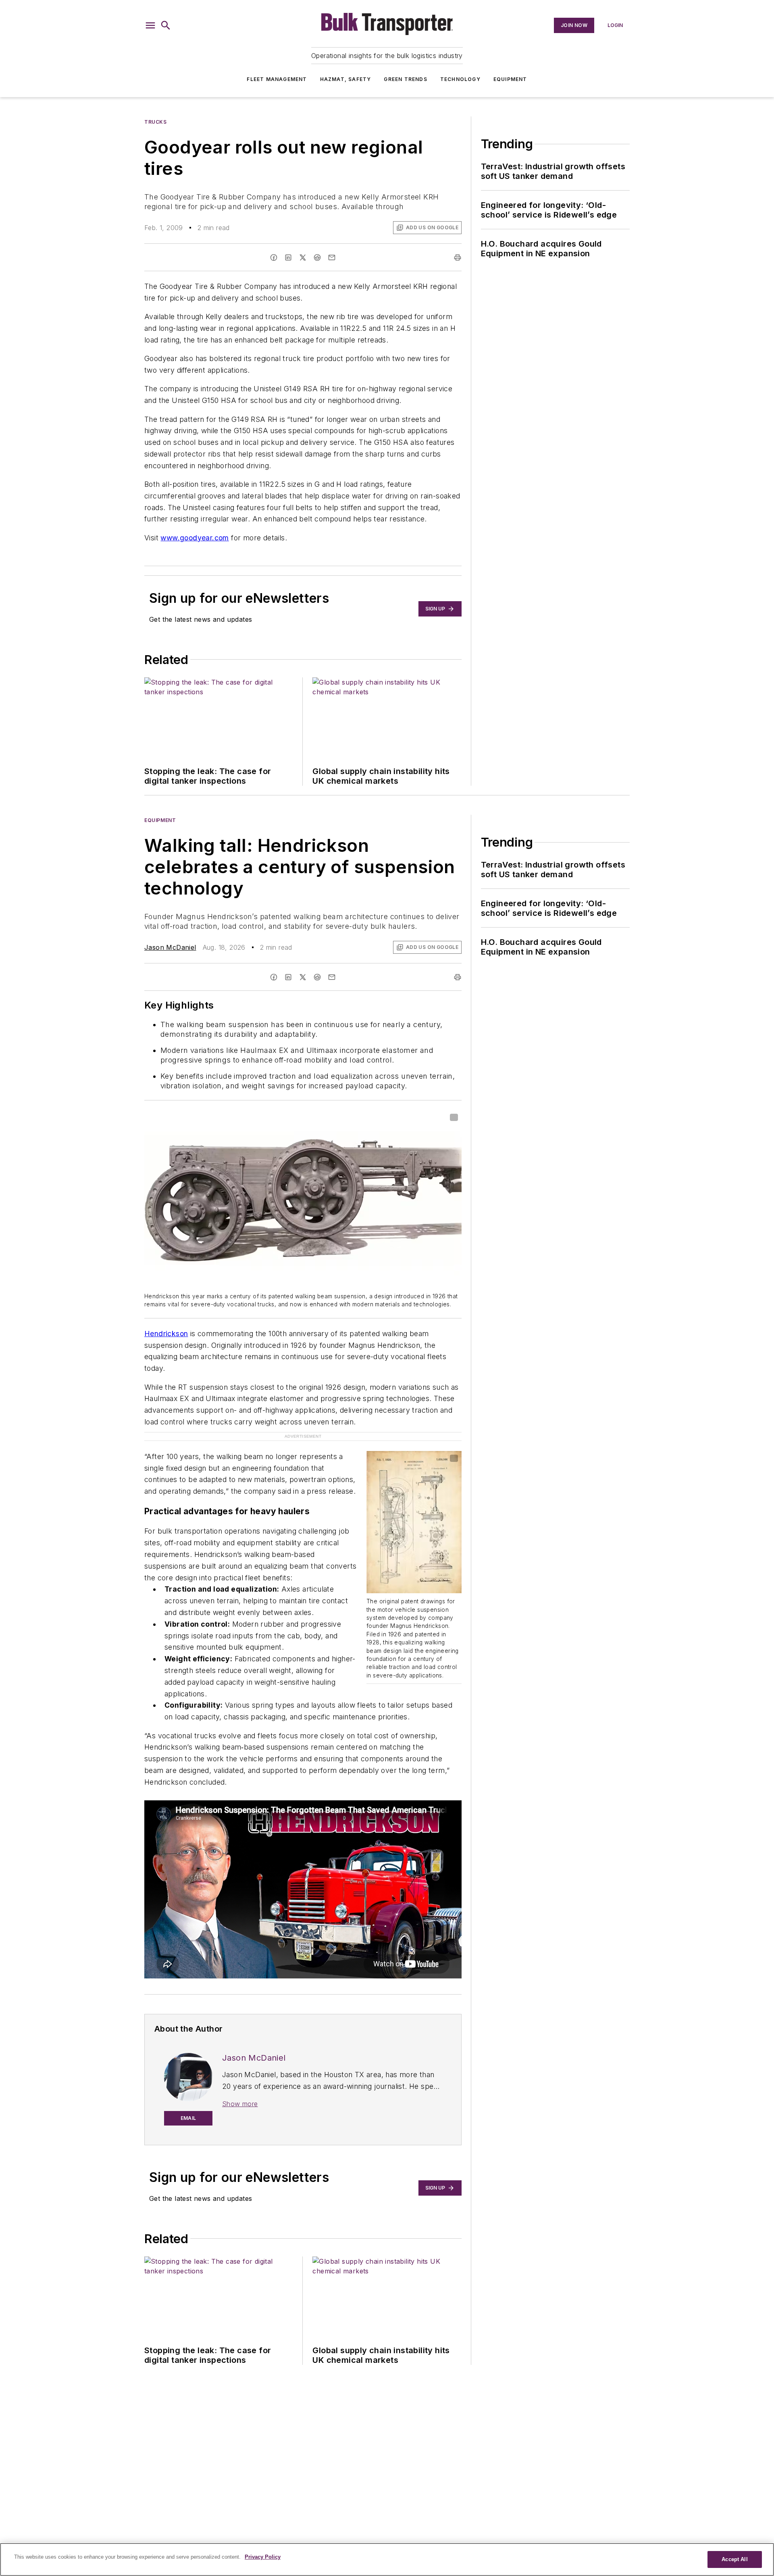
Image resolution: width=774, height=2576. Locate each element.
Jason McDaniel (170, 947)
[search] (166, 25)
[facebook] (274, 257)
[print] (458, 257)
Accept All (734, 2559)
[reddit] (317, 257)
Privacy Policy (263, 2557)
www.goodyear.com (195, 538)
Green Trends (405, 79)
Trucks (156, 122)
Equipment (510, 79)
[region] (387, 2559)
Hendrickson (166, 1334)
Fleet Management (277, 79)
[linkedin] (288, 257)
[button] (150, 25)
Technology (460, 79)
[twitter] (303, 257)
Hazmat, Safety (346, 79)
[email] (332, 257)
